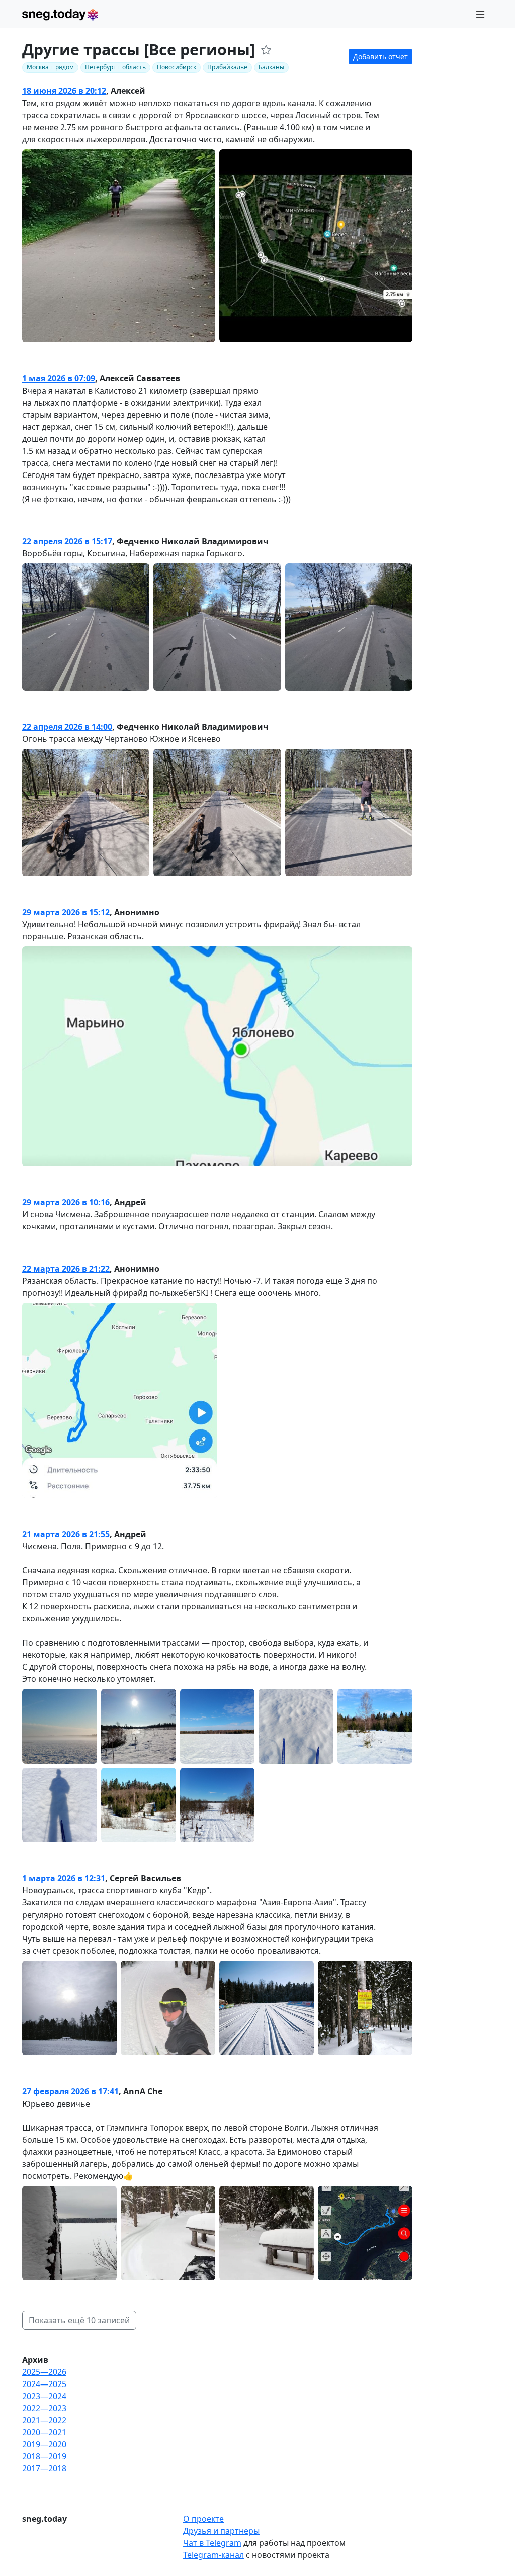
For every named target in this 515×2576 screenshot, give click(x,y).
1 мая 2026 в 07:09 (59, 378)
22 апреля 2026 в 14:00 (67, 727)
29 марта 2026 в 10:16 (66, 1202)
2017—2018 (44, 2468)
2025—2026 (44, 2372)
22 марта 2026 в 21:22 (66, 1269)
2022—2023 (44, 2408)
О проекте (203, 2519)
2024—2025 (44, 2384)
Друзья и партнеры (221, 2531)
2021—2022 (44, 2420)
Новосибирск (177, 67)
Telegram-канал (213, 2555)
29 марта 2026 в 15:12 (66, 912)
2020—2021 (44, 2432)
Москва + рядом (50, 67)
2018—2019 (44, 2456)
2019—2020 (44, 2444)
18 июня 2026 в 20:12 (64, 91)
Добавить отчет (380, 57)
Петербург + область (115, 67)
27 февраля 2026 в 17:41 (70, 2091)
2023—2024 (44, 2396)
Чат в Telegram (212, 2543)
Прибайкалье (227, 67)
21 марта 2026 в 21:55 (66, 1534)
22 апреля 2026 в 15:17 (67, 541)
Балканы (271, 67)
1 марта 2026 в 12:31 (64, 1878)
